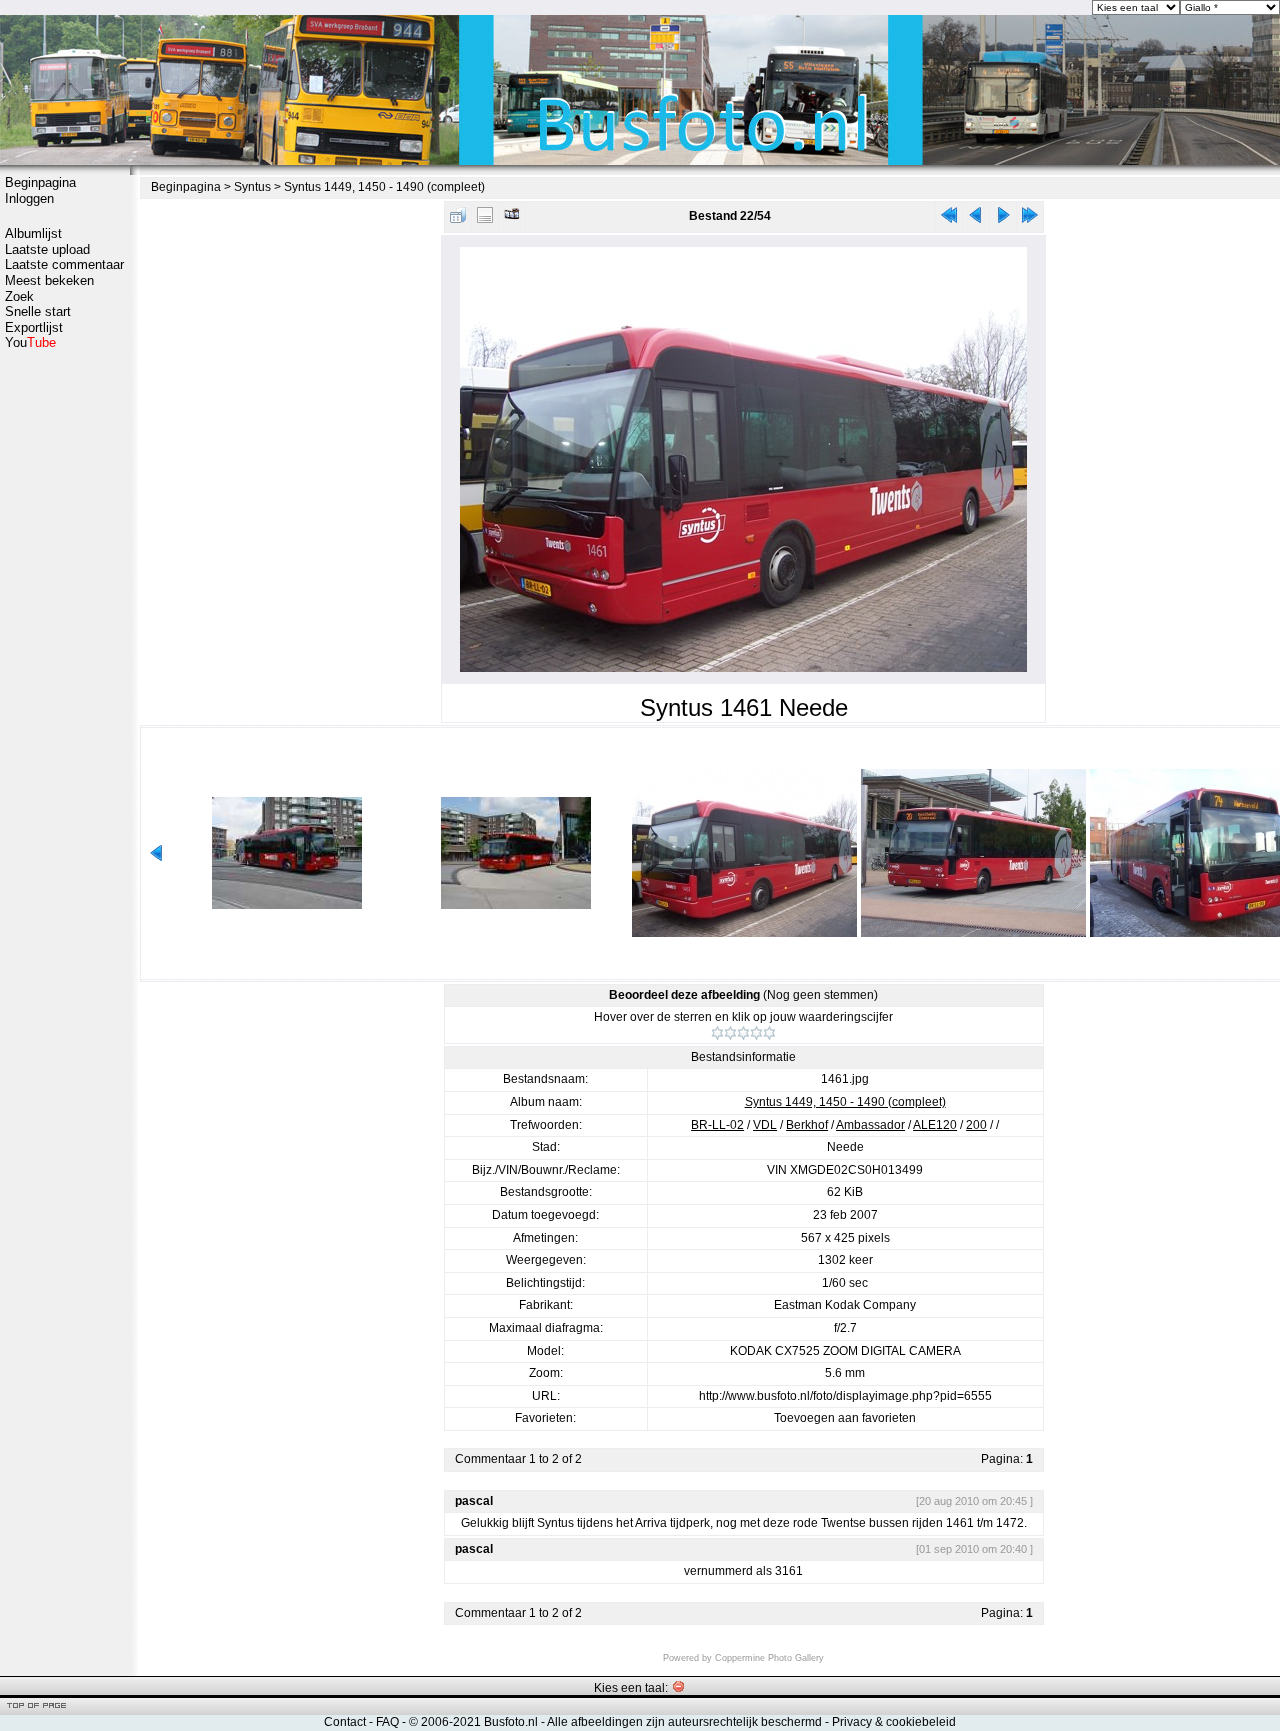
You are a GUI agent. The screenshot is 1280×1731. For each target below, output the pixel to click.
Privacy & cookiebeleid (894, 1722)
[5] (769, 1033)
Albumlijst (33, 233)
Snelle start (38, 311)
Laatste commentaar (64, 264)
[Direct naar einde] (1030, 219)
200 (976, 1125)
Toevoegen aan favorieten (845, 1418)
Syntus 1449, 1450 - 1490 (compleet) (384, 187)
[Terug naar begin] (949, 219)
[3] (743, 1033)
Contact (345, 1722)
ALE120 (935, 1125)
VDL (765, 1125)
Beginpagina (40, 182)
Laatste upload (47, 249)
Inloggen (29, 198)
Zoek (19, 296)
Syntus (252, 187)
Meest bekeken (49, 280)
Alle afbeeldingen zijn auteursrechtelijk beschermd (684, 1722)
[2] (730, 1033)
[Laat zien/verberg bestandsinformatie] (485, 219)
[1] (717, 1033)
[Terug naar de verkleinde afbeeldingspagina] (458, 219)
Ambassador (870, 1125)
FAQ (387, 1722)
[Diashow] (512, 219)
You (30, 342)
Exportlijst (34, 327)
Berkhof (807, 1125)
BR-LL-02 (717, 1125)
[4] (756, 1033)
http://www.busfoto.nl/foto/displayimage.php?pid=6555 (845, 1396)
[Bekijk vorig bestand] (976, 219)
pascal (474, 1501)
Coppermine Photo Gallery (769, 1658)
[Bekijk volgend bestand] (1003, 219)
